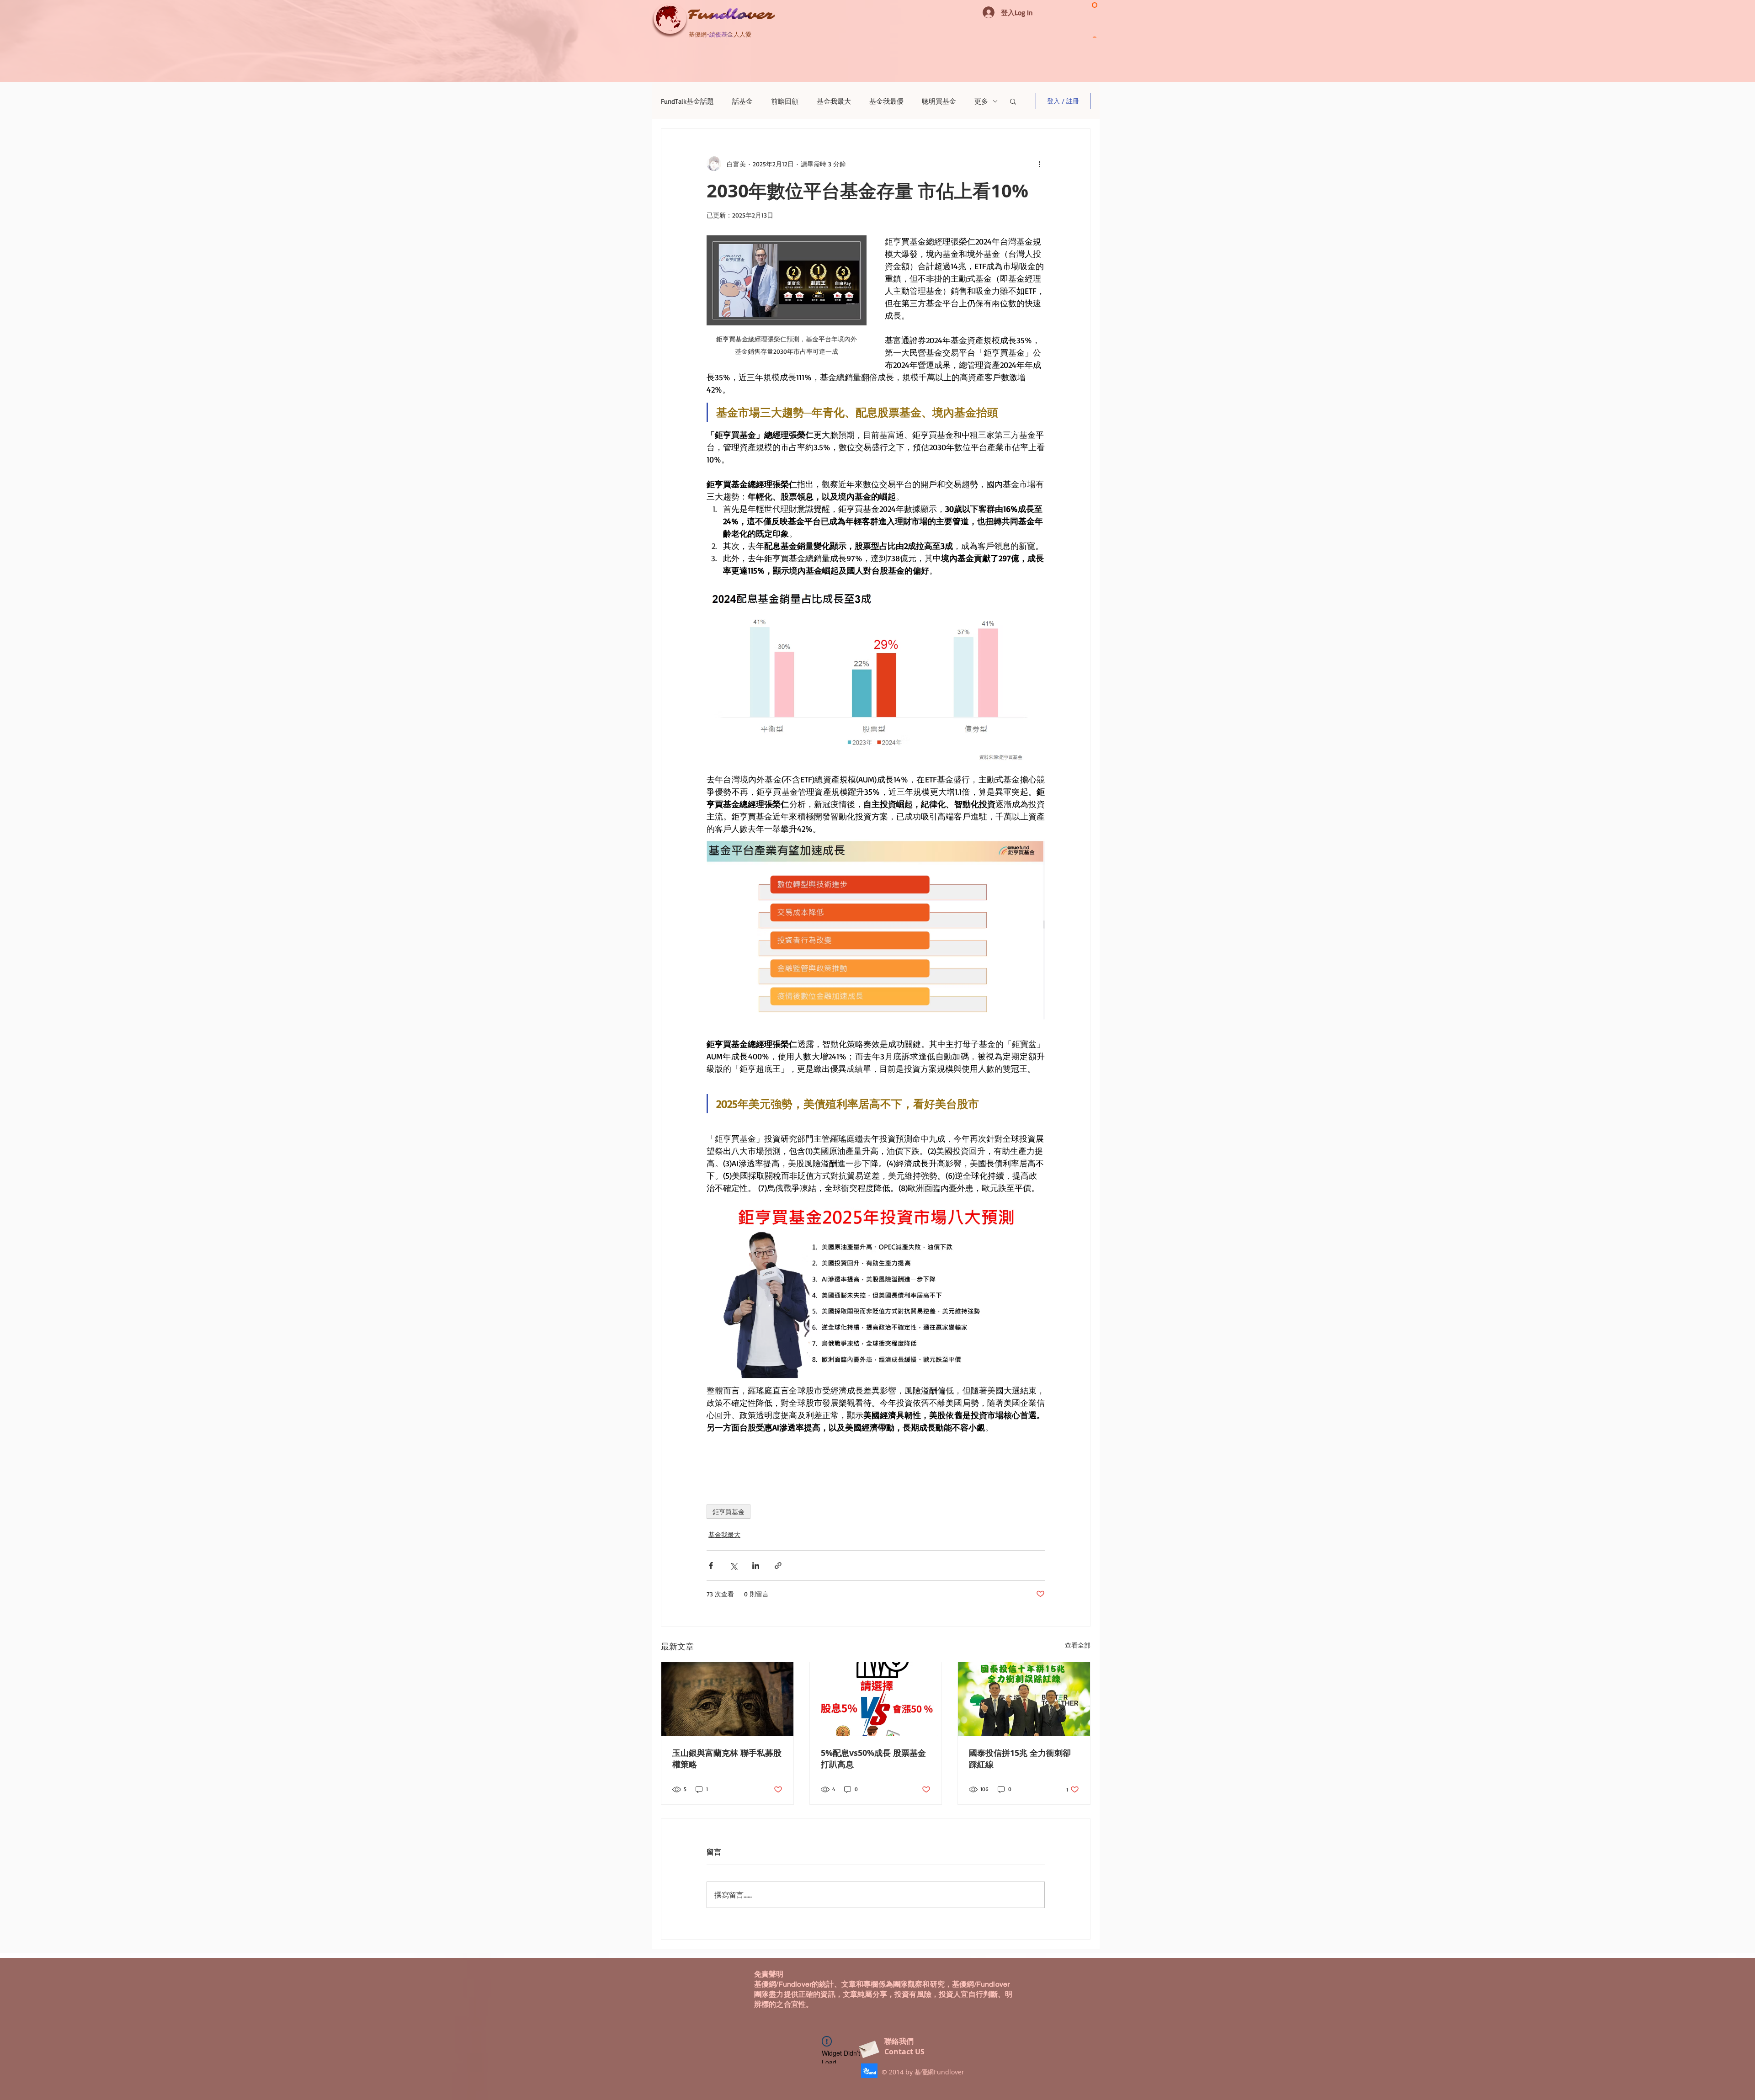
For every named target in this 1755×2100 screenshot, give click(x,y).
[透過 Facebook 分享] (711, 1566)
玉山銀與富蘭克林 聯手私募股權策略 (727, 1759)
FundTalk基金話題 (687, 101)
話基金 (742, 101)
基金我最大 (834, 101)
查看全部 (1078, 1645)
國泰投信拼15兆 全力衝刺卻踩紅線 (1020, 1759)
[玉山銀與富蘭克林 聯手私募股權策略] (727, 1699)
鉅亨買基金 (729, 1512)
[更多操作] (1039, 164)
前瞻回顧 (785, 101)
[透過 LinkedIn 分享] (756, 1566)
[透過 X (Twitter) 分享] (733, 1566)
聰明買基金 (939, 101)
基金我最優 (886, 101)
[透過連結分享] (778, 1566)
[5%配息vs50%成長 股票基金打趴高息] (876, 1699)
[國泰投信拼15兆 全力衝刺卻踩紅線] (1024, 1699)
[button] (1013, 101)
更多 (981, 101)
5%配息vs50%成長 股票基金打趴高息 (873, 1759)
